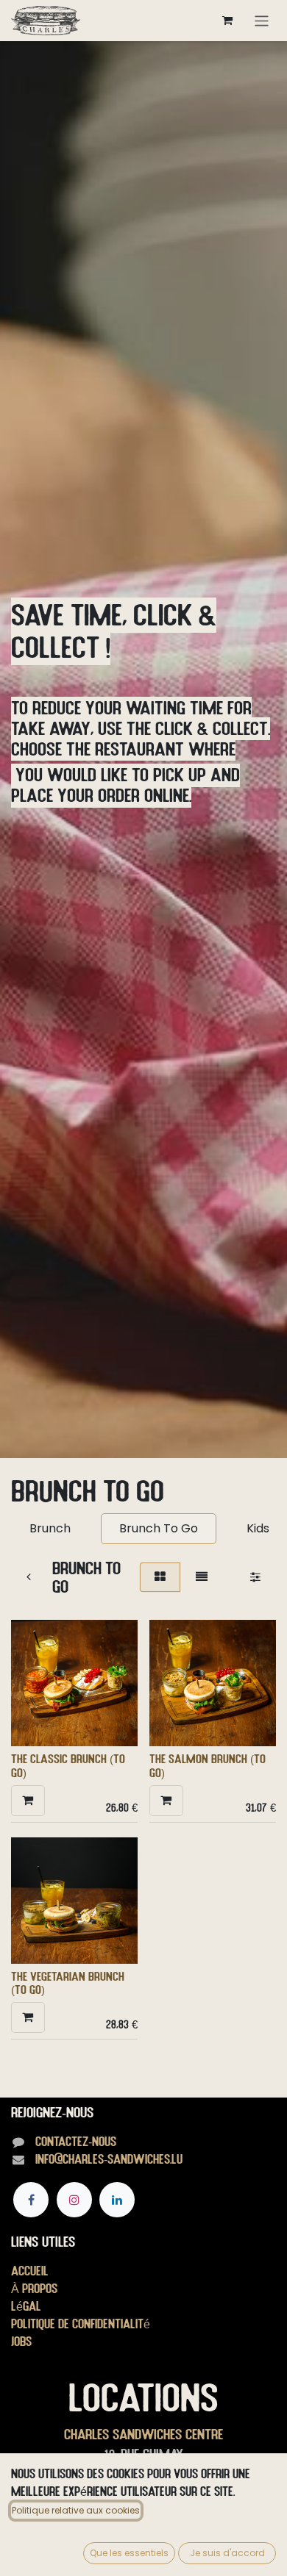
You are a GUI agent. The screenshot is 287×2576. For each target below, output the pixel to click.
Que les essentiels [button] (129, 2553)
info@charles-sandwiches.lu (109, 2159)
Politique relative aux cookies (76, 2510)
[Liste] (202, 1577)
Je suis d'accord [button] (227, 2553)
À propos (34, 2288)
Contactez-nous (76, 2141)
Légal (26, 2306)
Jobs (21, 2341)
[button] (28, 1801)
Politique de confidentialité (81, 2324)
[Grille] (160, 1577)
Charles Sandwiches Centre (143, 2434)
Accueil (30, 2271)
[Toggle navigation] (262, 20)
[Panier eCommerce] (227, 21)
